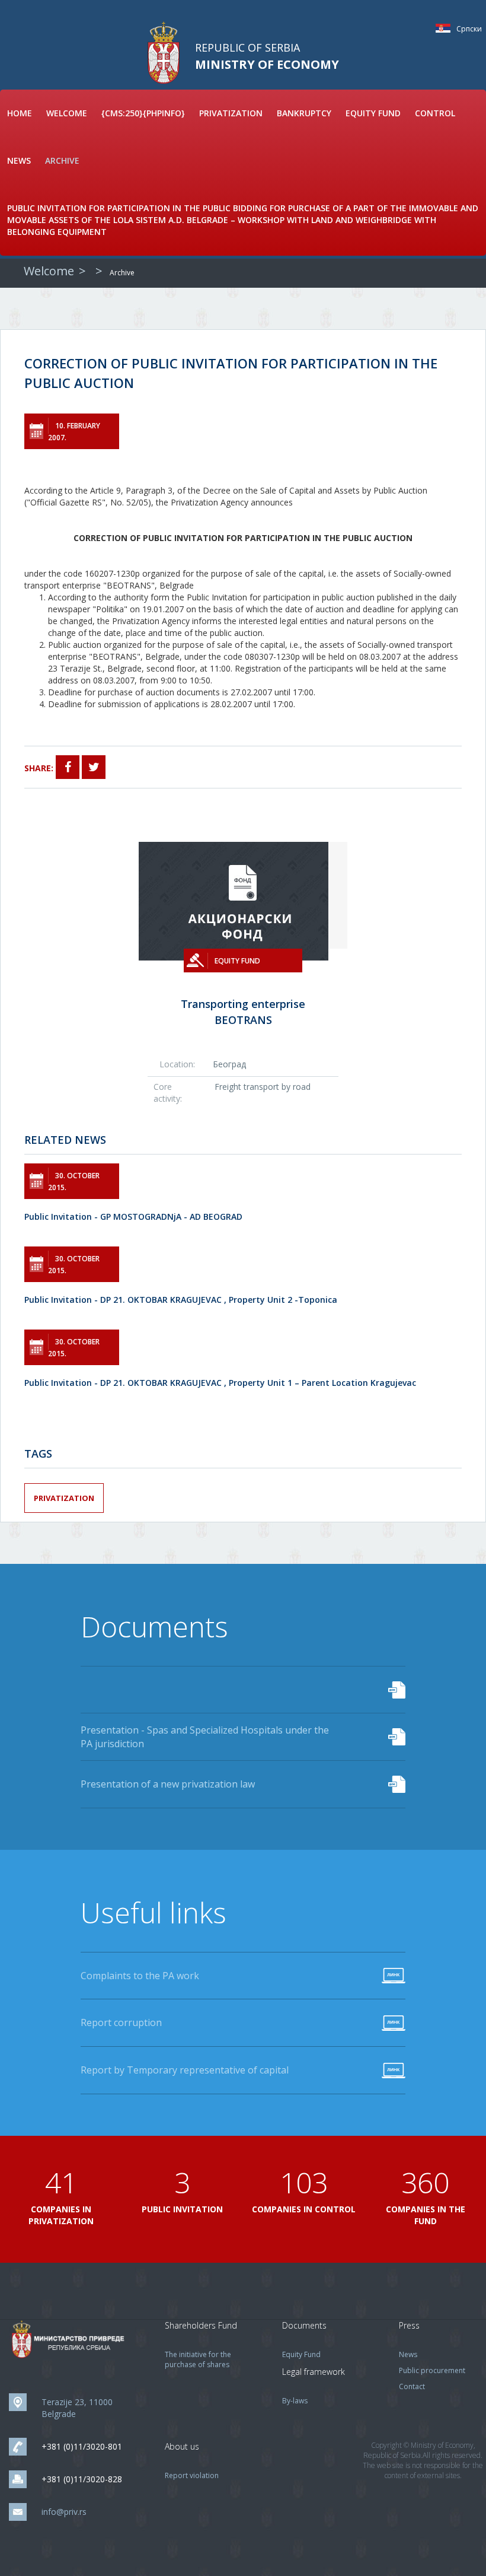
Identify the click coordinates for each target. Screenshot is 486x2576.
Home (20, 113)
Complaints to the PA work (140, 1976)
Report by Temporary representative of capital (185, 2070)
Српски (446, 28)
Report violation (192, 2475)
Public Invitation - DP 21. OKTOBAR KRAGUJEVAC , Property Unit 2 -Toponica (181, 1300)
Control (435, 113)
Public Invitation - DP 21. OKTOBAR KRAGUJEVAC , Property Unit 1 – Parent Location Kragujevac (220, 1383)
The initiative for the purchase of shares (198, 2359)
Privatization (231, 113)
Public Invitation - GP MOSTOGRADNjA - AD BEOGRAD (133, 1217)
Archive (62, 160)
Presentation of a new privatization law (168, 1784)
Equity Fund (373, 113)
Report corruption (121, 2022)
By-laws (295, 2401)
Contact (412, 2386)
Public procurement (432, 2370)
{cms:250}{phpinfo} (143, 113)
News (19, 160)
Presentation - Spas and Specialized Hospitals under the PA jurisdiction (205, 1737)
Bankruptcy (304, 113)
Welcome (67, 113)
